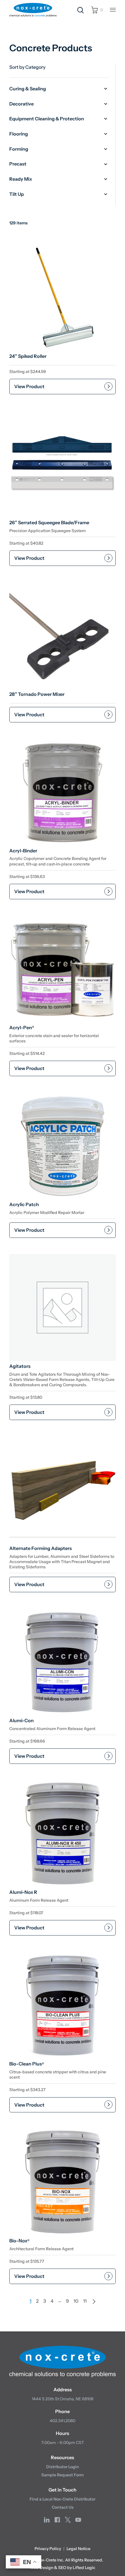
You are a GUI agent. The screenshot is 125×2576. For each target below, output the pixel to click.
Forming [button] (19, 149)
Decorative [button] (22, 104)
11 (85, 2301)
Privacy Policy (48, 2549)
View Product (29, 386)
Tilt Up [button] (17, 194)
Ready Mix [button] (21, 179)
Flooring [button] (19, 134)
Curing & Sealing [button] (28, 89)
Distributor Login (63, 2467)
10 (76, 2301)
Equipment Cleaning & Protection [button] (47, 119)
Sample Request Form (63, 2475)
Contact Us (63, 2507)
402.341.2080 (63, 2421)
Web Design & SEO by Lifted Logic (63, 2568)
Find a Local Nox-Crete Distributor (63, 2499)
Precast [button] (18, 164)
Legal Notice (78, 2549)
